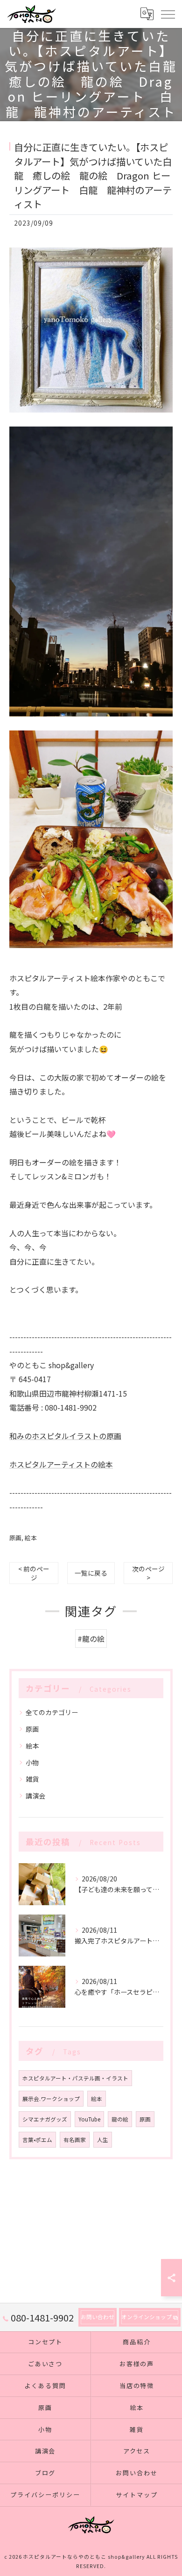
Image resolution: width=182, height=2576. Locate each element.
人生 (103, 2140)
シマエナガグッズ (45, 2119)
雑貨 (32, 1779)
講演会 (35, 1796)
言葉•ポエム (37, 2140)
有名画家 (75, 2140)
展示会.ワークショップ (51, 2099)
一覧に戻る (91, 1573)
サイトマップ (137, 2495)
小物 (32, 1763)
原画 (15, 1538)
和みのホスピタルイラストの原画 (65, 1436)
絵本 (31, 1538)
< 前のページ (34, 1573)
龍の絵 (120, 2119)
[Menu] (168, 14)
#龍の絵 (91, 1639)
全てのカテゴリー (52, 1712)
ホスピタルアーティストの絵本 (61, 1464)
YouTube (89, 2119)
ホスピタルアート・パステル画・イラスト (75, 2078)
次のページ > (148, 1573)
